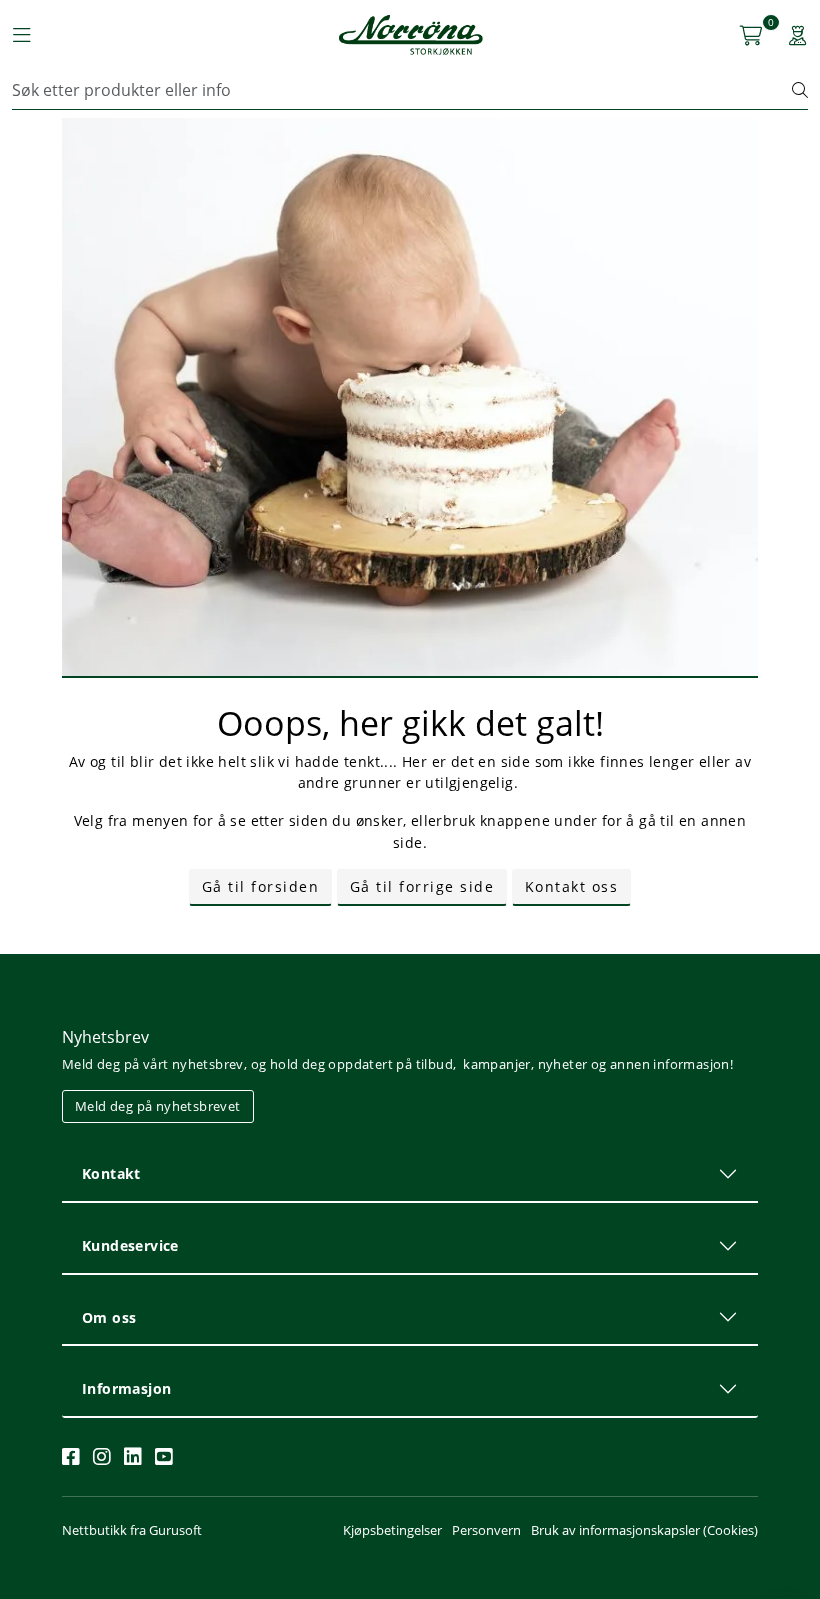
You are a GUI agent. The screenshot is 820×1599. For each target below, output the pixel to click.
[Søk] (800, 90)
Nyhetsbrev (105, 1037)
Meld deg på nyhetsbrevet (158, 1106)
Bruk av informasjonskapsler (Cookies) (644, 1530)
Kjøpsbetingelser (392, 1530)
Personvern (486, 1530)
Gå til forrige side (422, 886)
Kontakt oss (572, 886)
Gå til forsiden (261, 886)
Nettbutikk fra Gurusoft (132, 1530)
